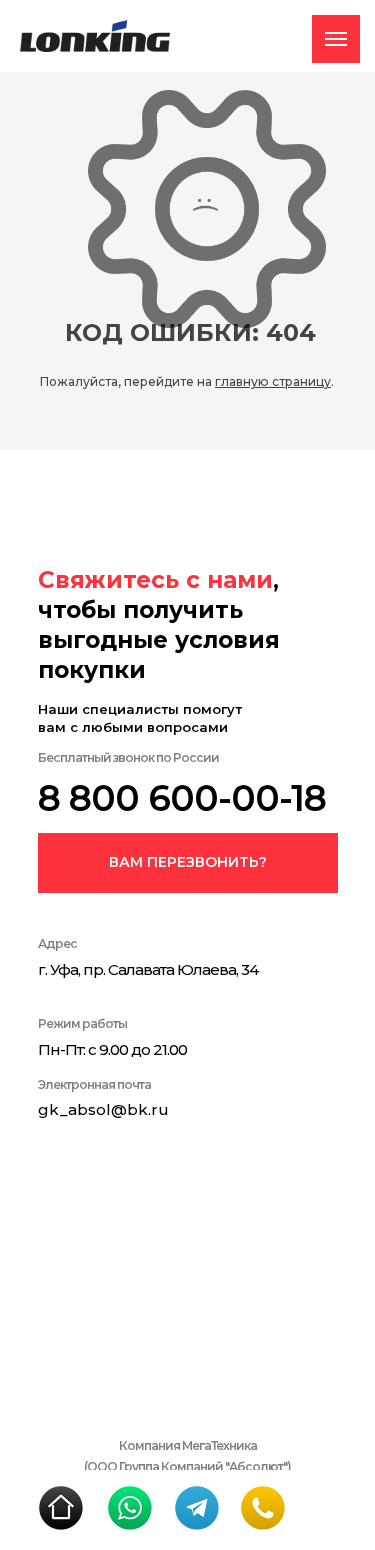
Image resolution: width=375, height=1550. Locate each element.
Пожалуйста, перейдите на (127, 381)
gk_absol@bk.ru (103, 1109)
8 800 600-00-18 (182, 798)
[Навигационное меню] (336, 39)
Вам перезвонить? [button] (188, 862)
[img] (61, 1508)
